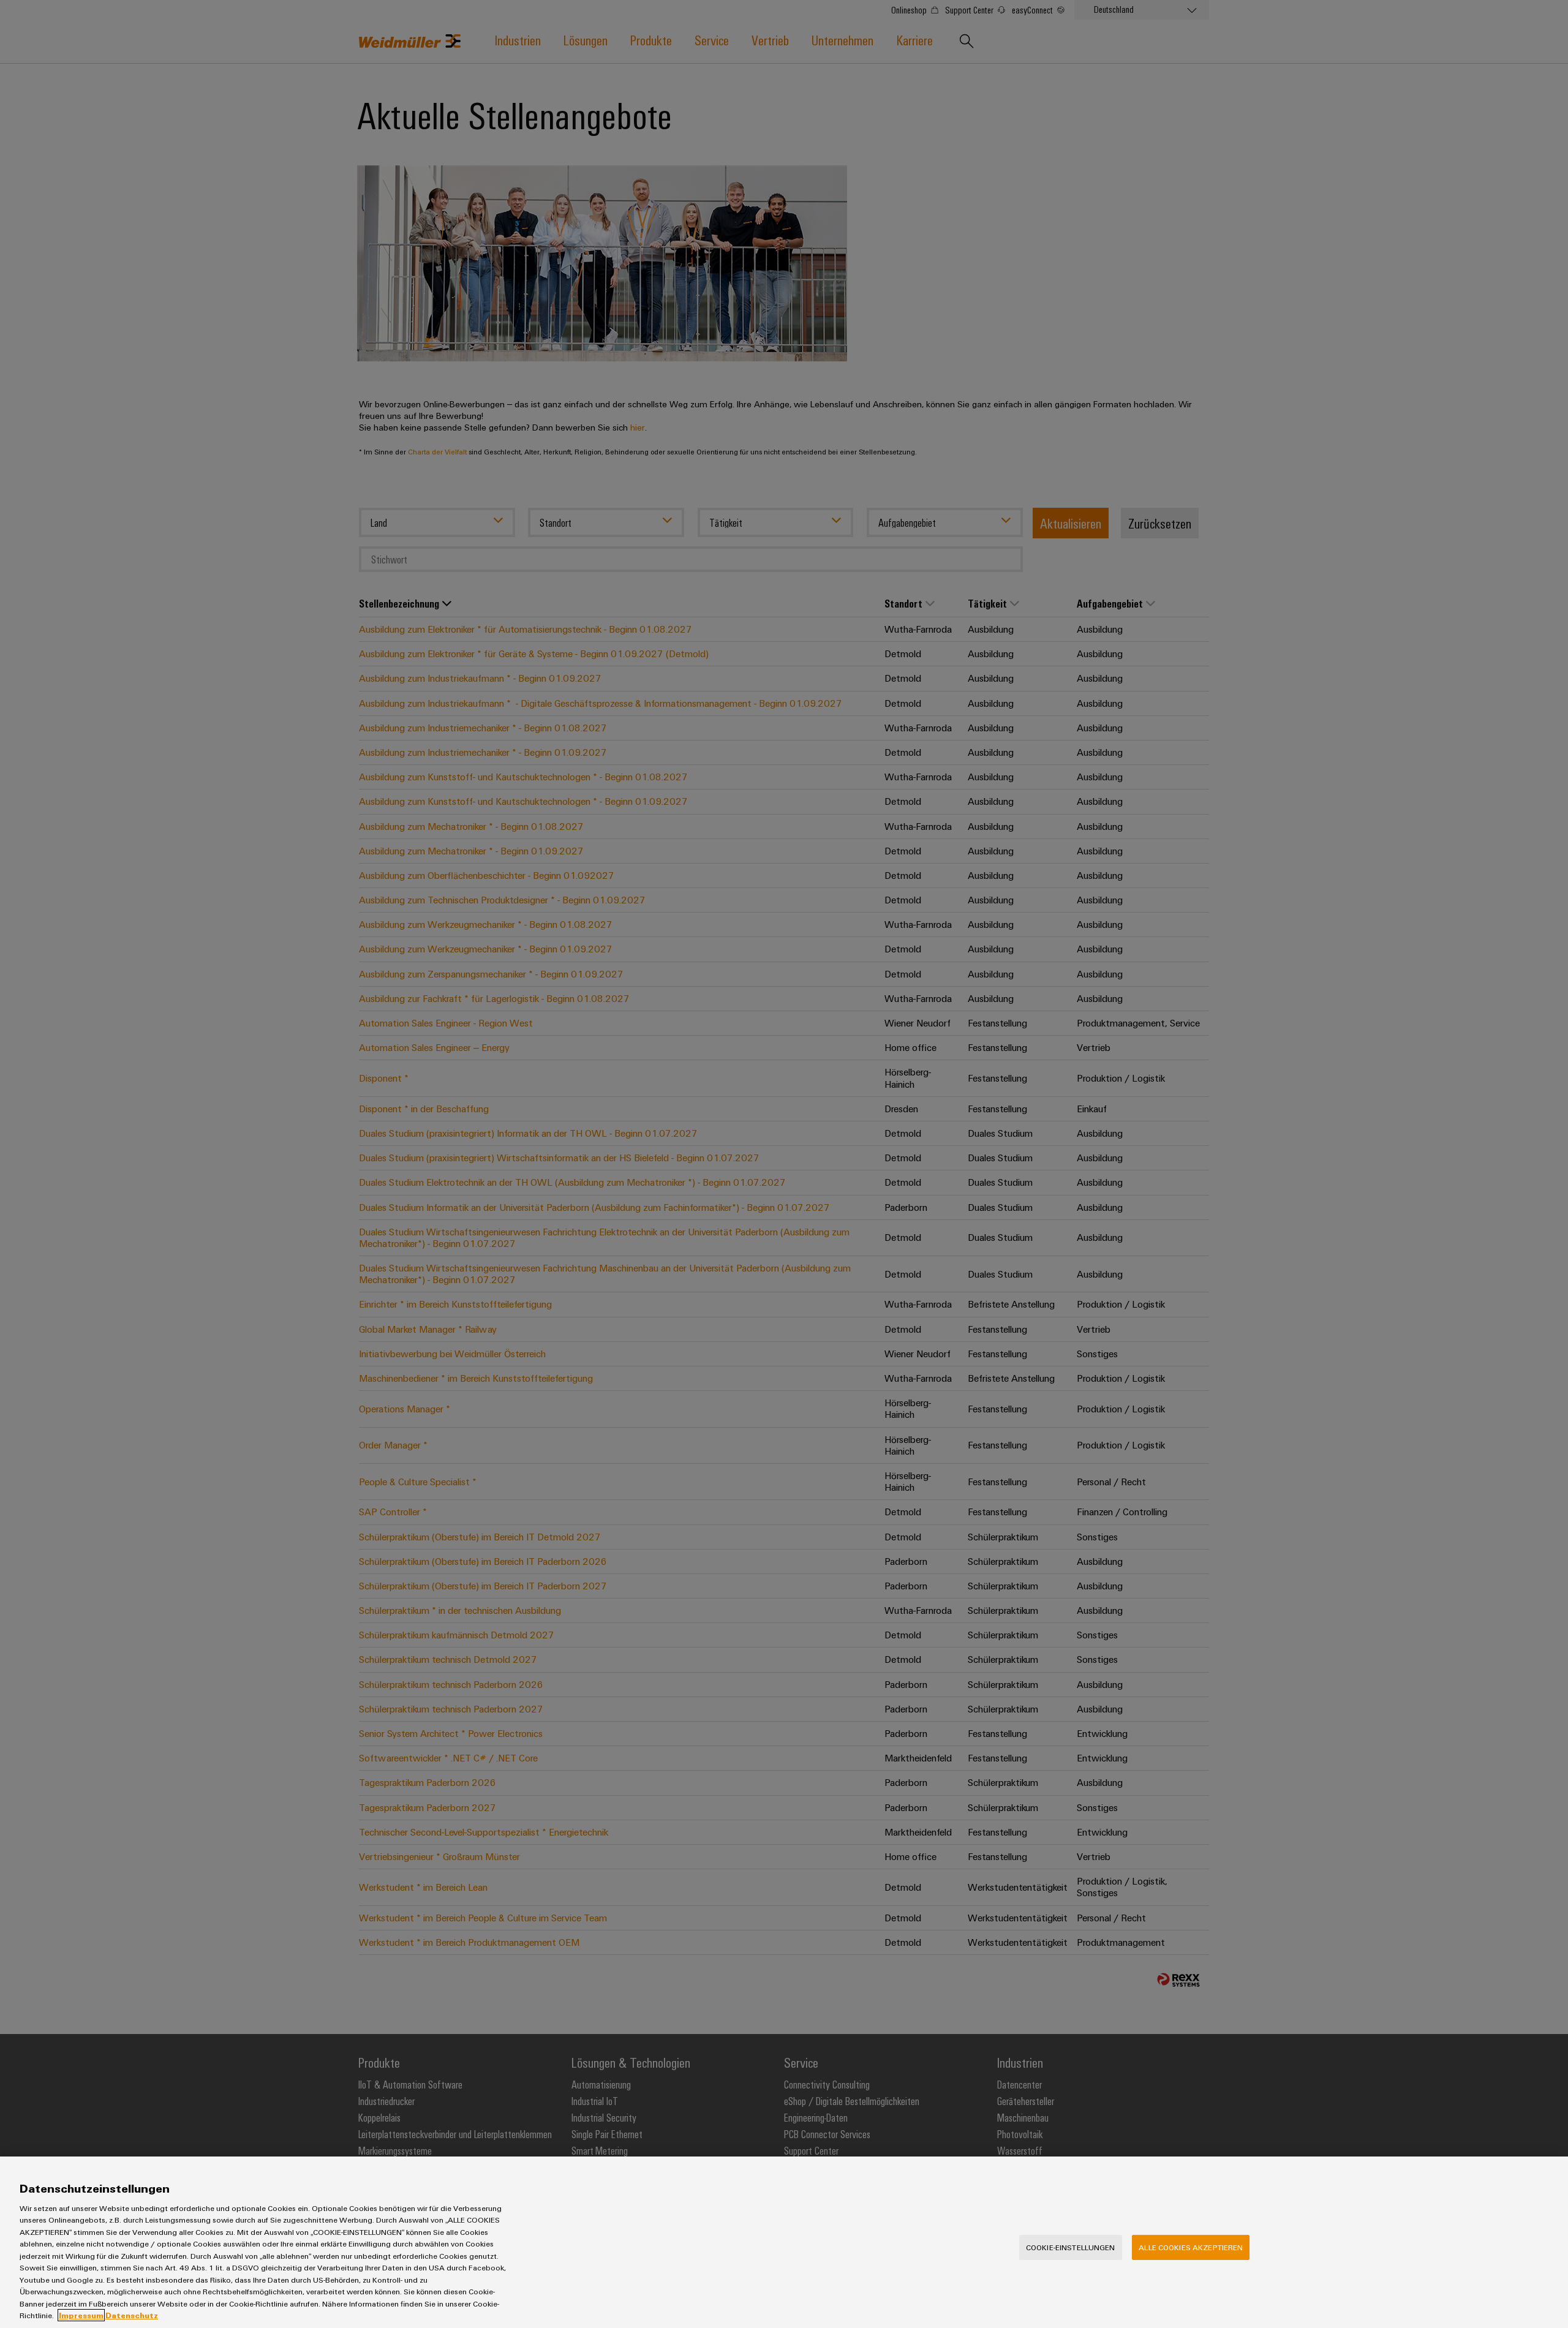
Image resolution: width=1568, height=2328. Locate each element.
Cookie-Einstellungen (1071, 2247)
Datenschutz (132, 2315)
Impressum (81, 2315)
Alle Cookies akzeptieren (1191, 2247)
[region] (784, 2242)
